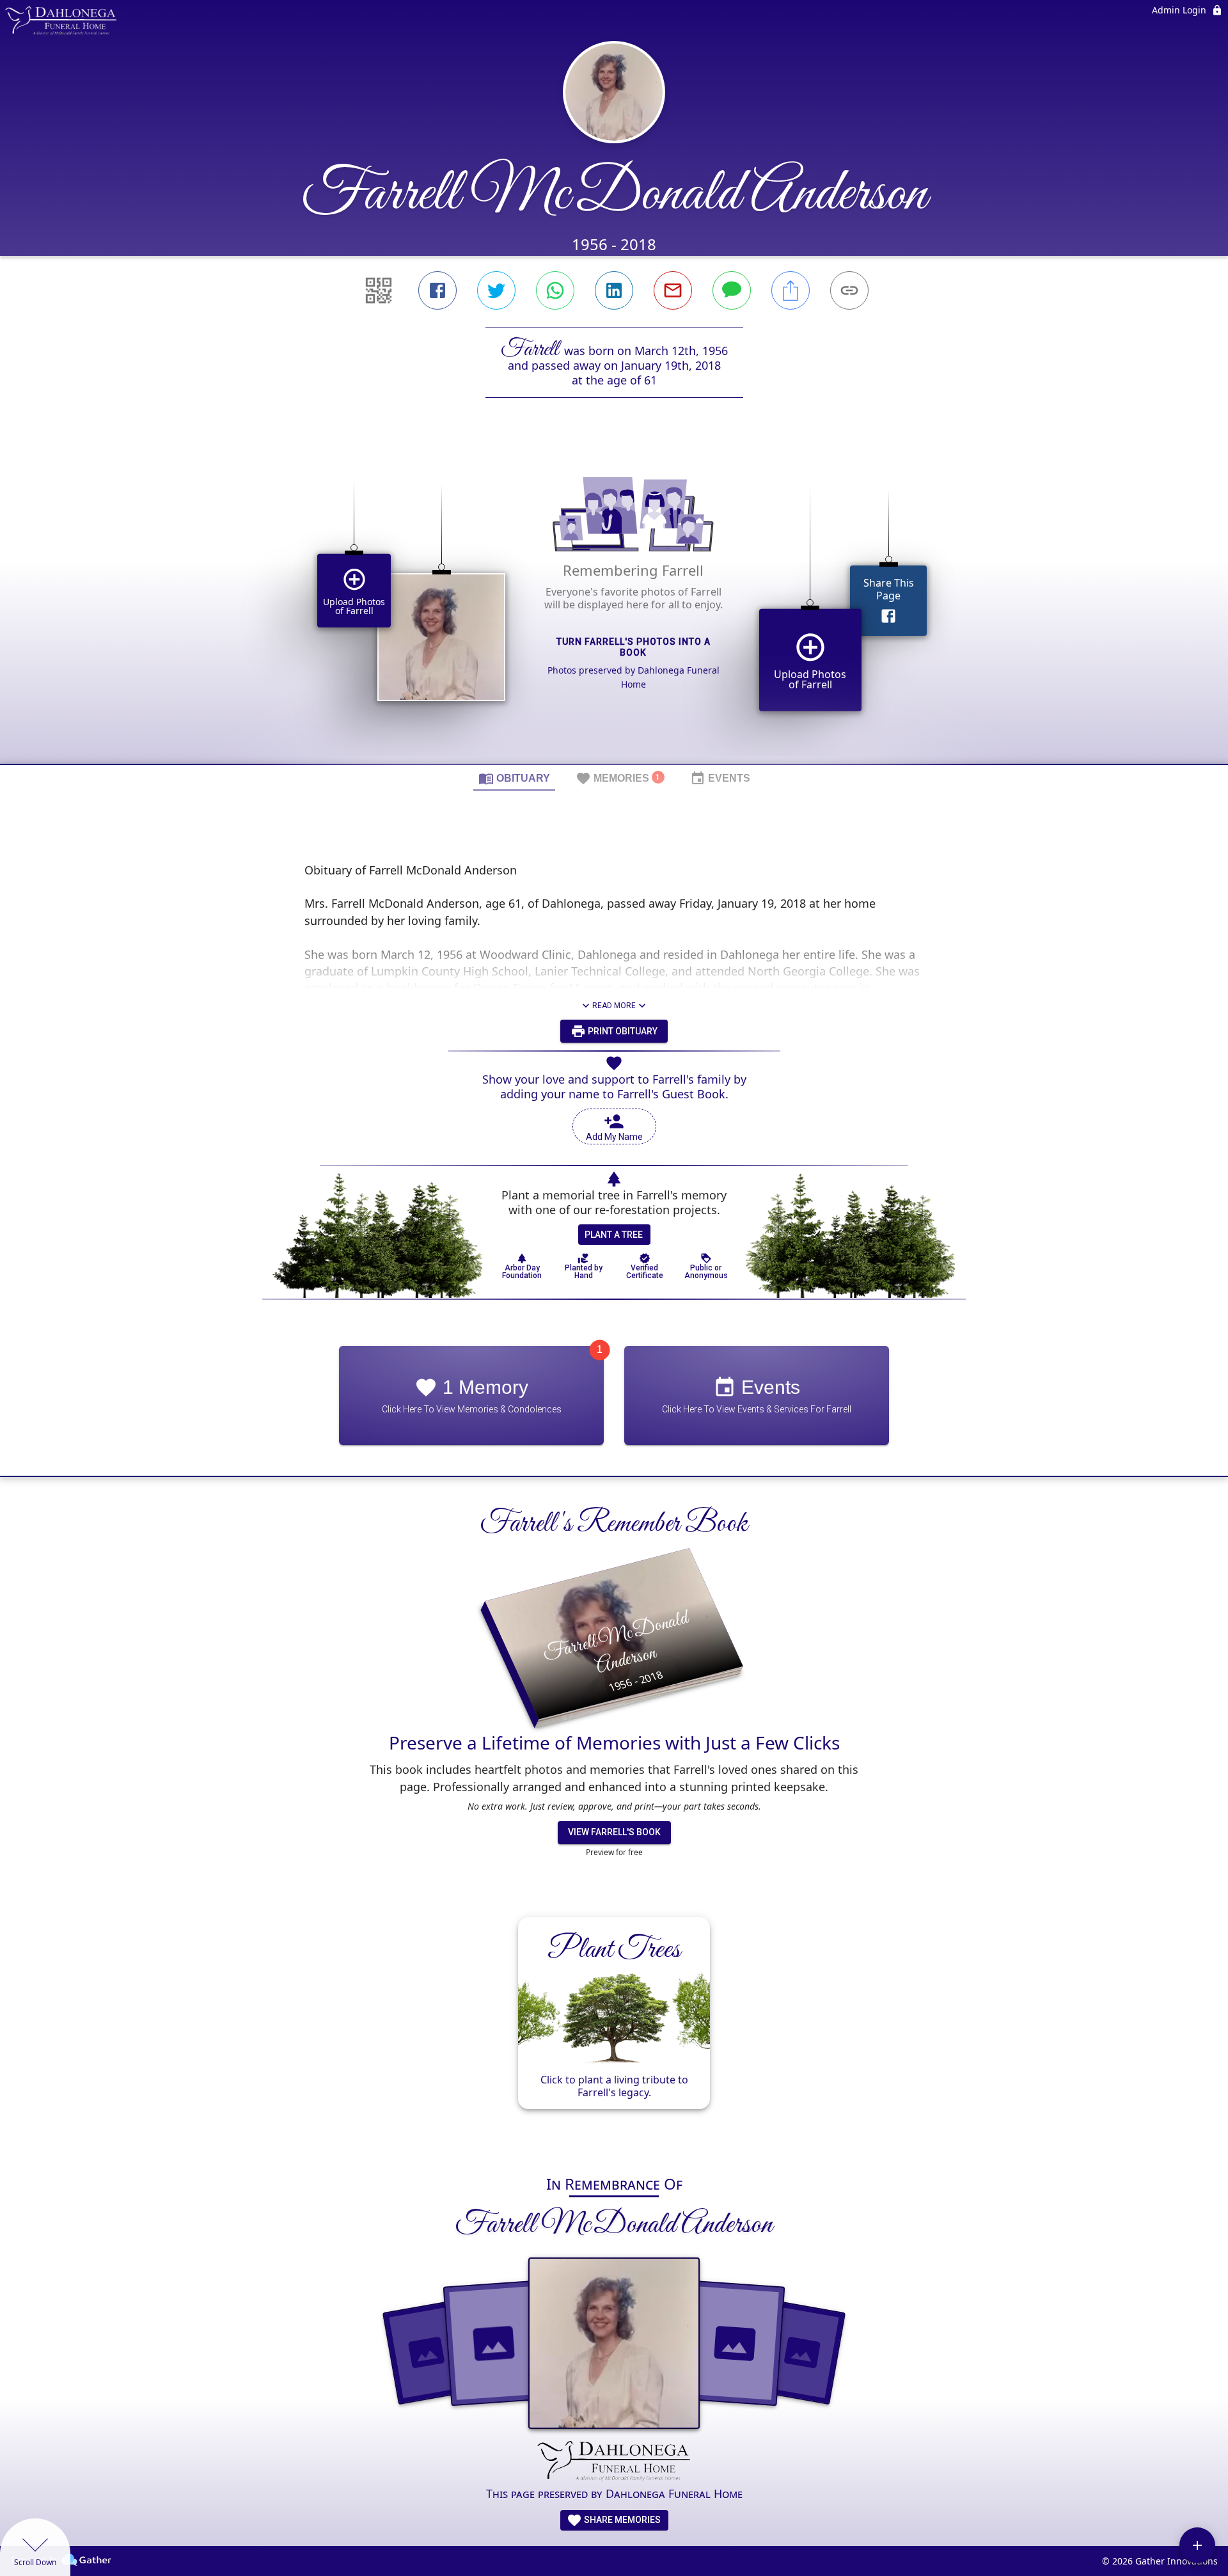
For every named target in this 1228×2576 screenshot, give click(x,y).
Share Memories (621, 2520)
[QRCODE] (379, 290)
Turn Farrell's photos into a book (634, 647)
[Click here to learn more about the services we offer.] (614, 2462)
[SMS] (732, 290)
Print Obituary (622, 1031)
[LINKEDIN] (614, 290)
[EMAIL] (673, 290)
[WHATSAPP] (555, 290)
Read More (614, 1006)
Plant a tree (614, 1235)
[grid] (614, 603)
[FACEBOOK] (437, 290)
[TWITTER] (496, 290)
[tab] (514, 778)
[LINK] (849, 290)
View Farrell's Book (614, 1832)
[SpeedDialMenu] (1197, 2545)
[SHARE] (791, 290)
